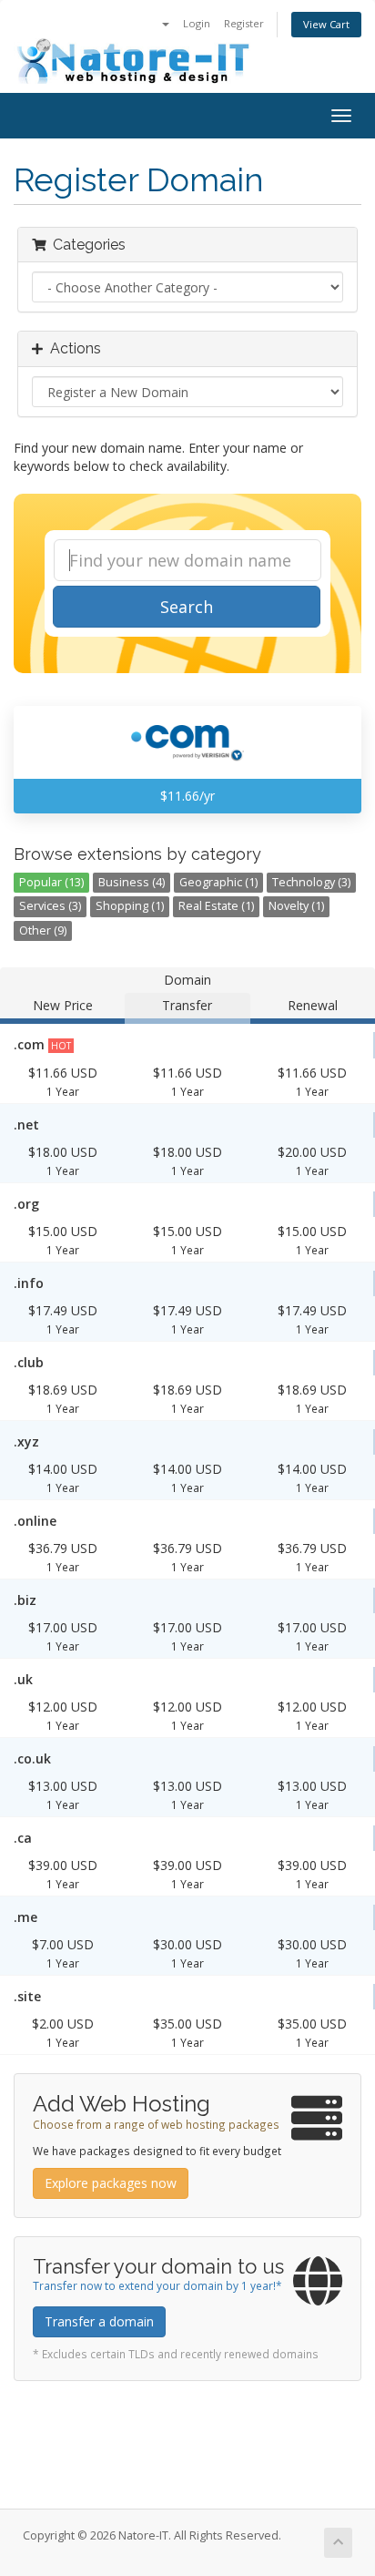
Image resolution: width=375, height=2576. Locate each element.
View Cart (326, 24)
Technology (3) (311, 882)
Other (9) (43, 930)
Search (187, 607)
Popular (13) (51, 882)
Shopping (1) (130, 906)
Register (244, 23)
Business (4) (132, 882)
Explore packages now (111, 2183)
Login (197, 23)
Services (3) (50, 906)
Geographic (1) (218, 882)
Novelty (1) (296, 906)
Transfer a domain (99, 2321)
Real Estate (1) (216, 906)
